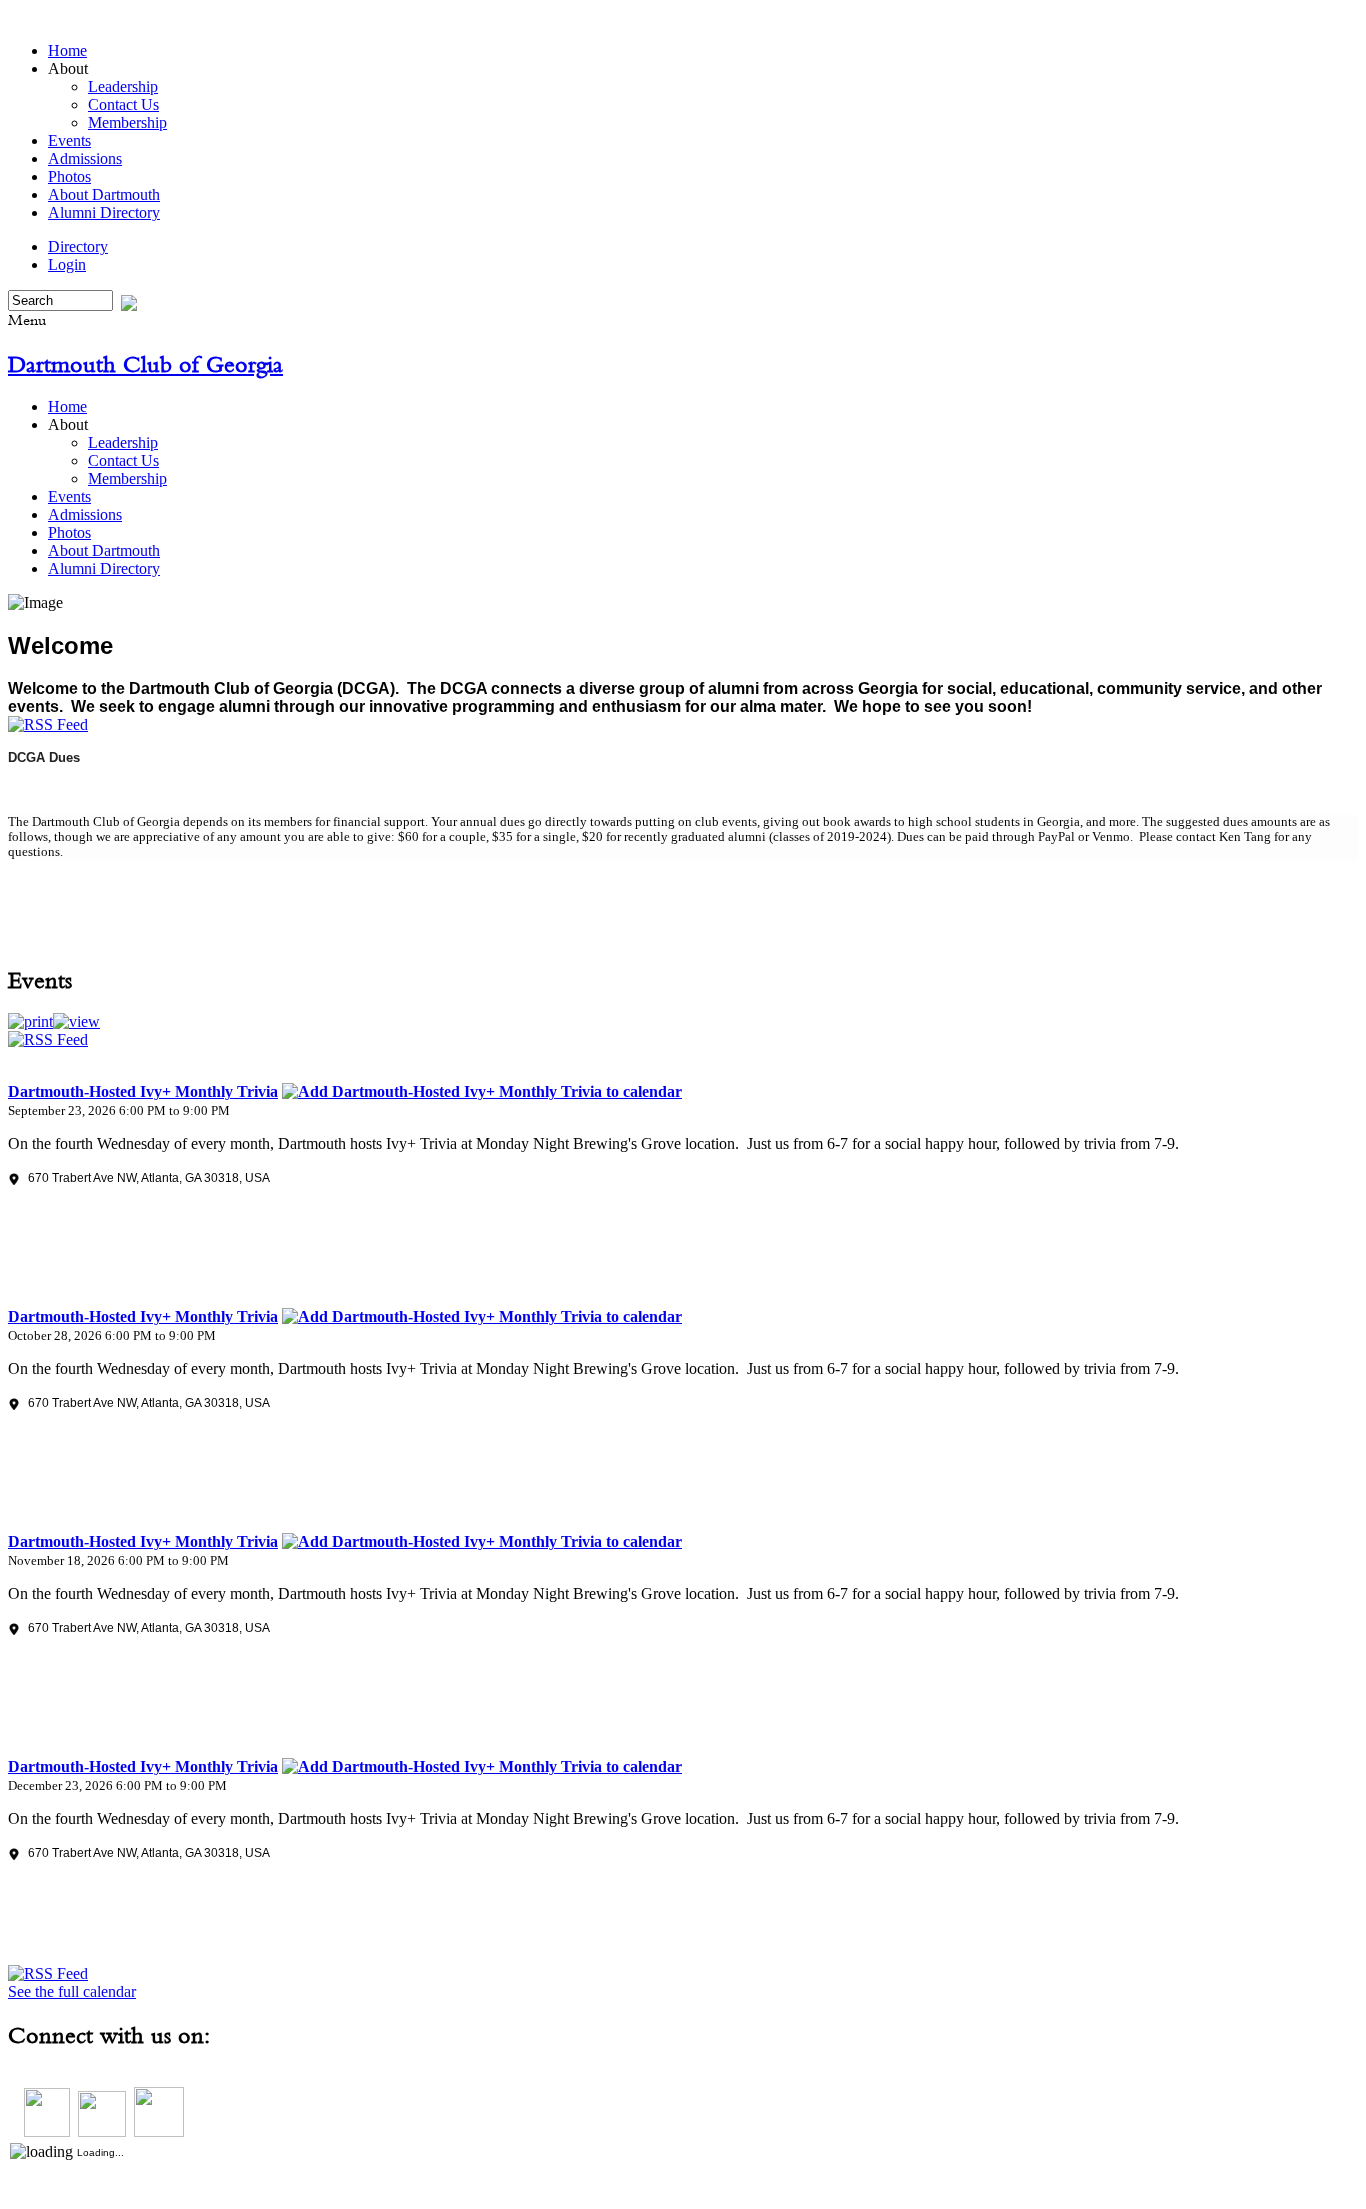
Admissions (85, 158)
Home (67, 50)
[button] (30, 1021)
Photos (69, 176)
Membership (127, 122)
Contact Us (123, 104)
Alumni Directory (104, 212)
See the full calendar (72, 1991)
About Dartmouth (104, 194)
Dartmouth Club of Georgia (145, 364)
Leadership (123, 86)
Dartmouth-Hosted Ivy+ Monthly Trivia (143, 1091)
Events (69, 140)
